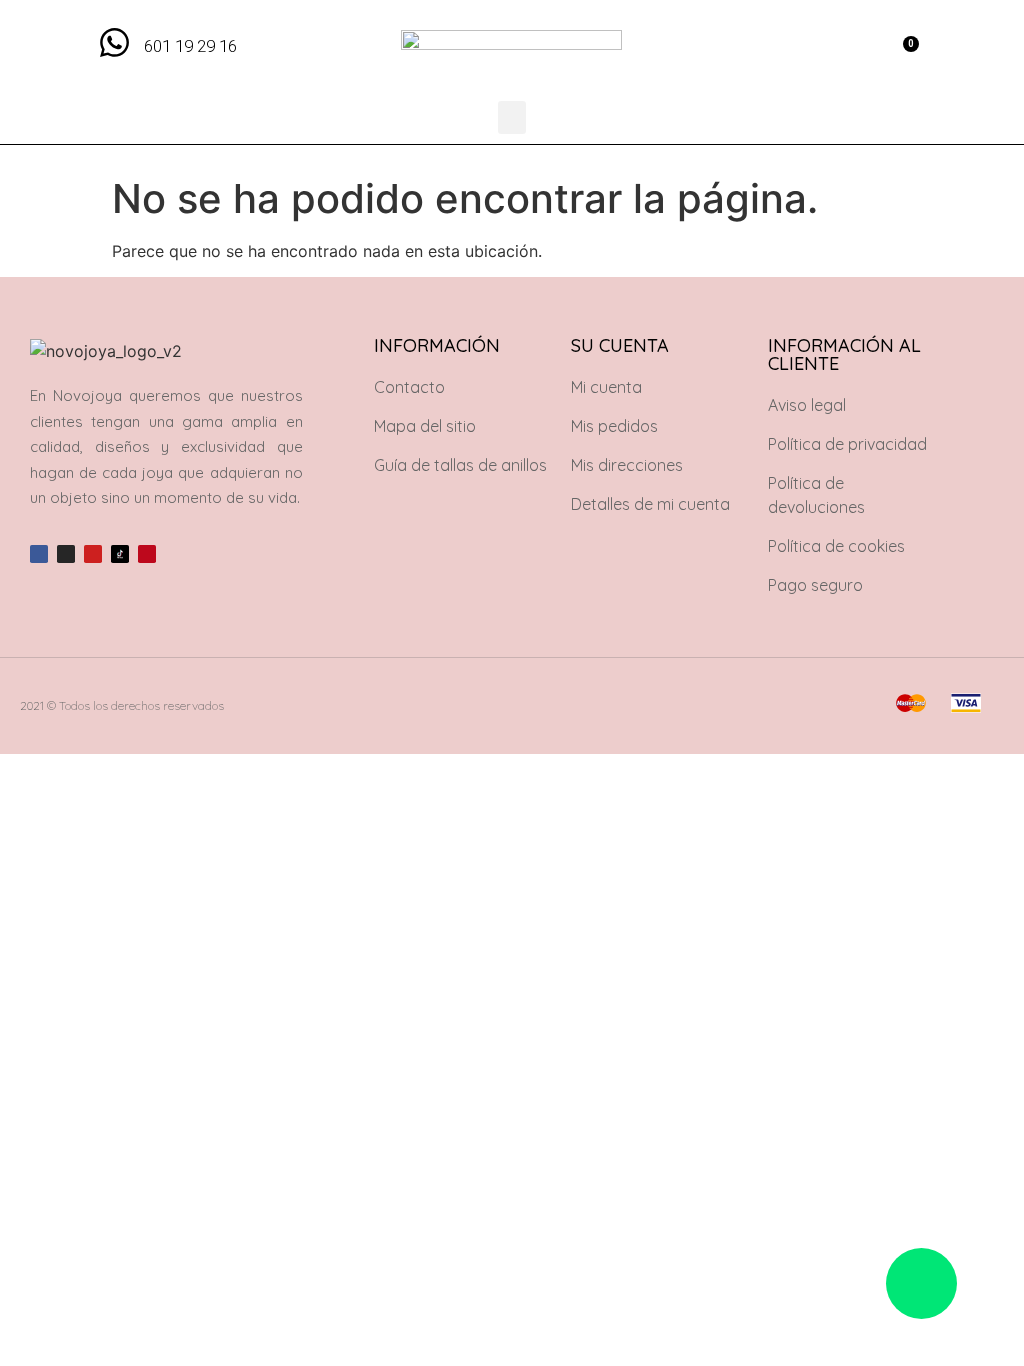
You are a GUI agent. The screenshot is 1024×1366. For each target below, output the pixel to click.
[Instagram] (66, 554)
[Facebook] (39, 554)
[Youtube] (93, 554)
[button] (857, 50)
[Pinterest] (147, 554)
